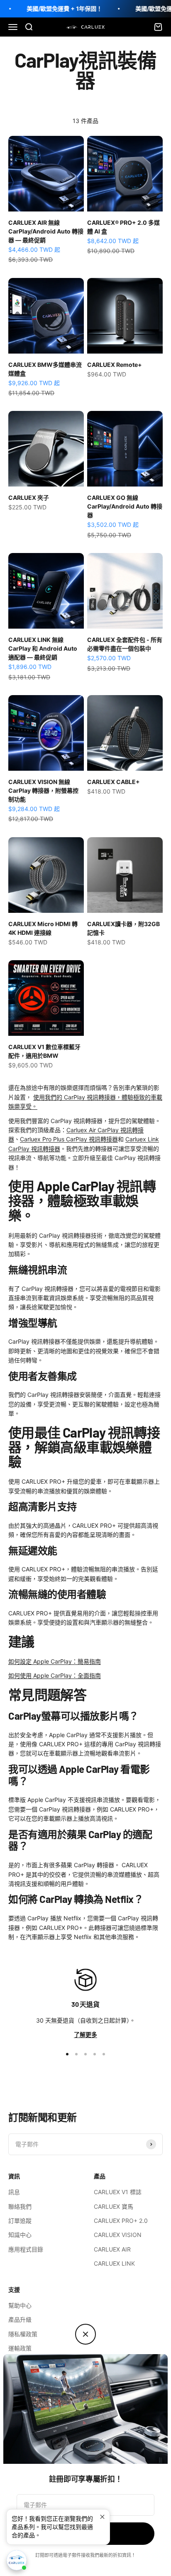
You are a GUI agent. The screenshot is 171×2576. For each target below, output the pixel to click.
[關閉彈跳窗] (102, 2517)
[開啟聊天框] (17, 2560)
